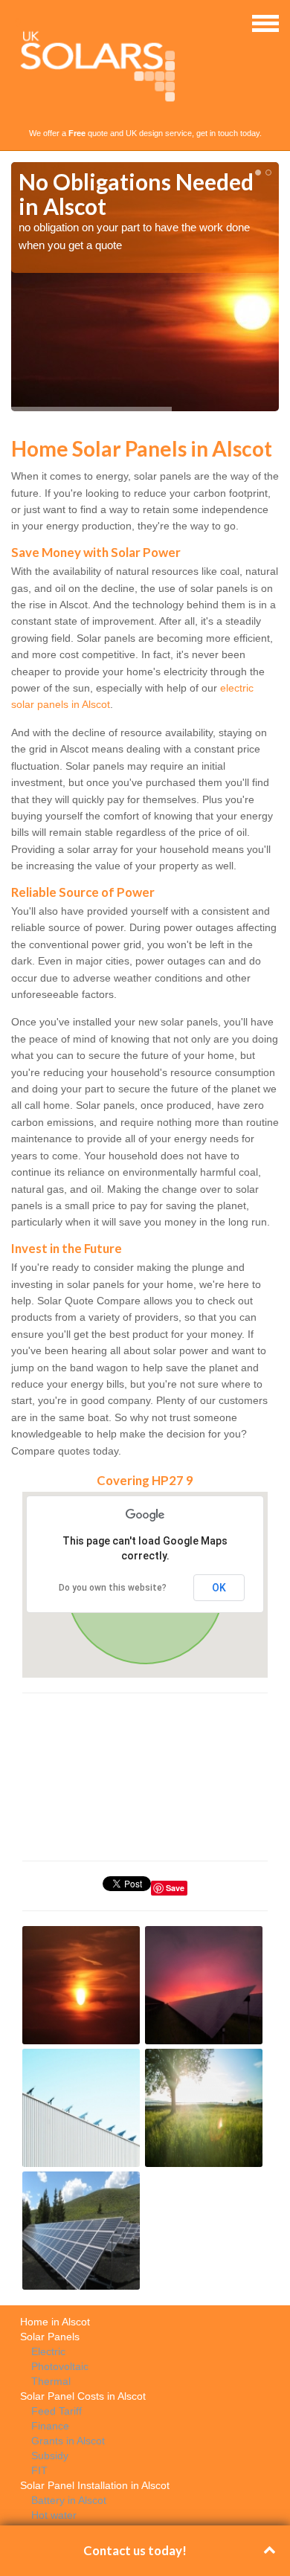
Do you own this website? (113, 1588)
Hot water (54, 2515)
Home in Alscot (55, 2322)
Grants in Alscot (68, 2441)
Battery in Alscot (69, 2500)
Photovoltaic (60, 2366)
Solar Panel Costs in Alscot (83, 2396)
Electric (48, 2351)
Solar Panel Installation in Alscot (95, 2485)
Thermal (51, 2381)
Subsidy (50, 2456)
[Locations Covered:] (18, 22)
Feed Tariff (57, 2411)
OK (219, 1588)
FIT (39, 2470)
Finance (50, 2426)
